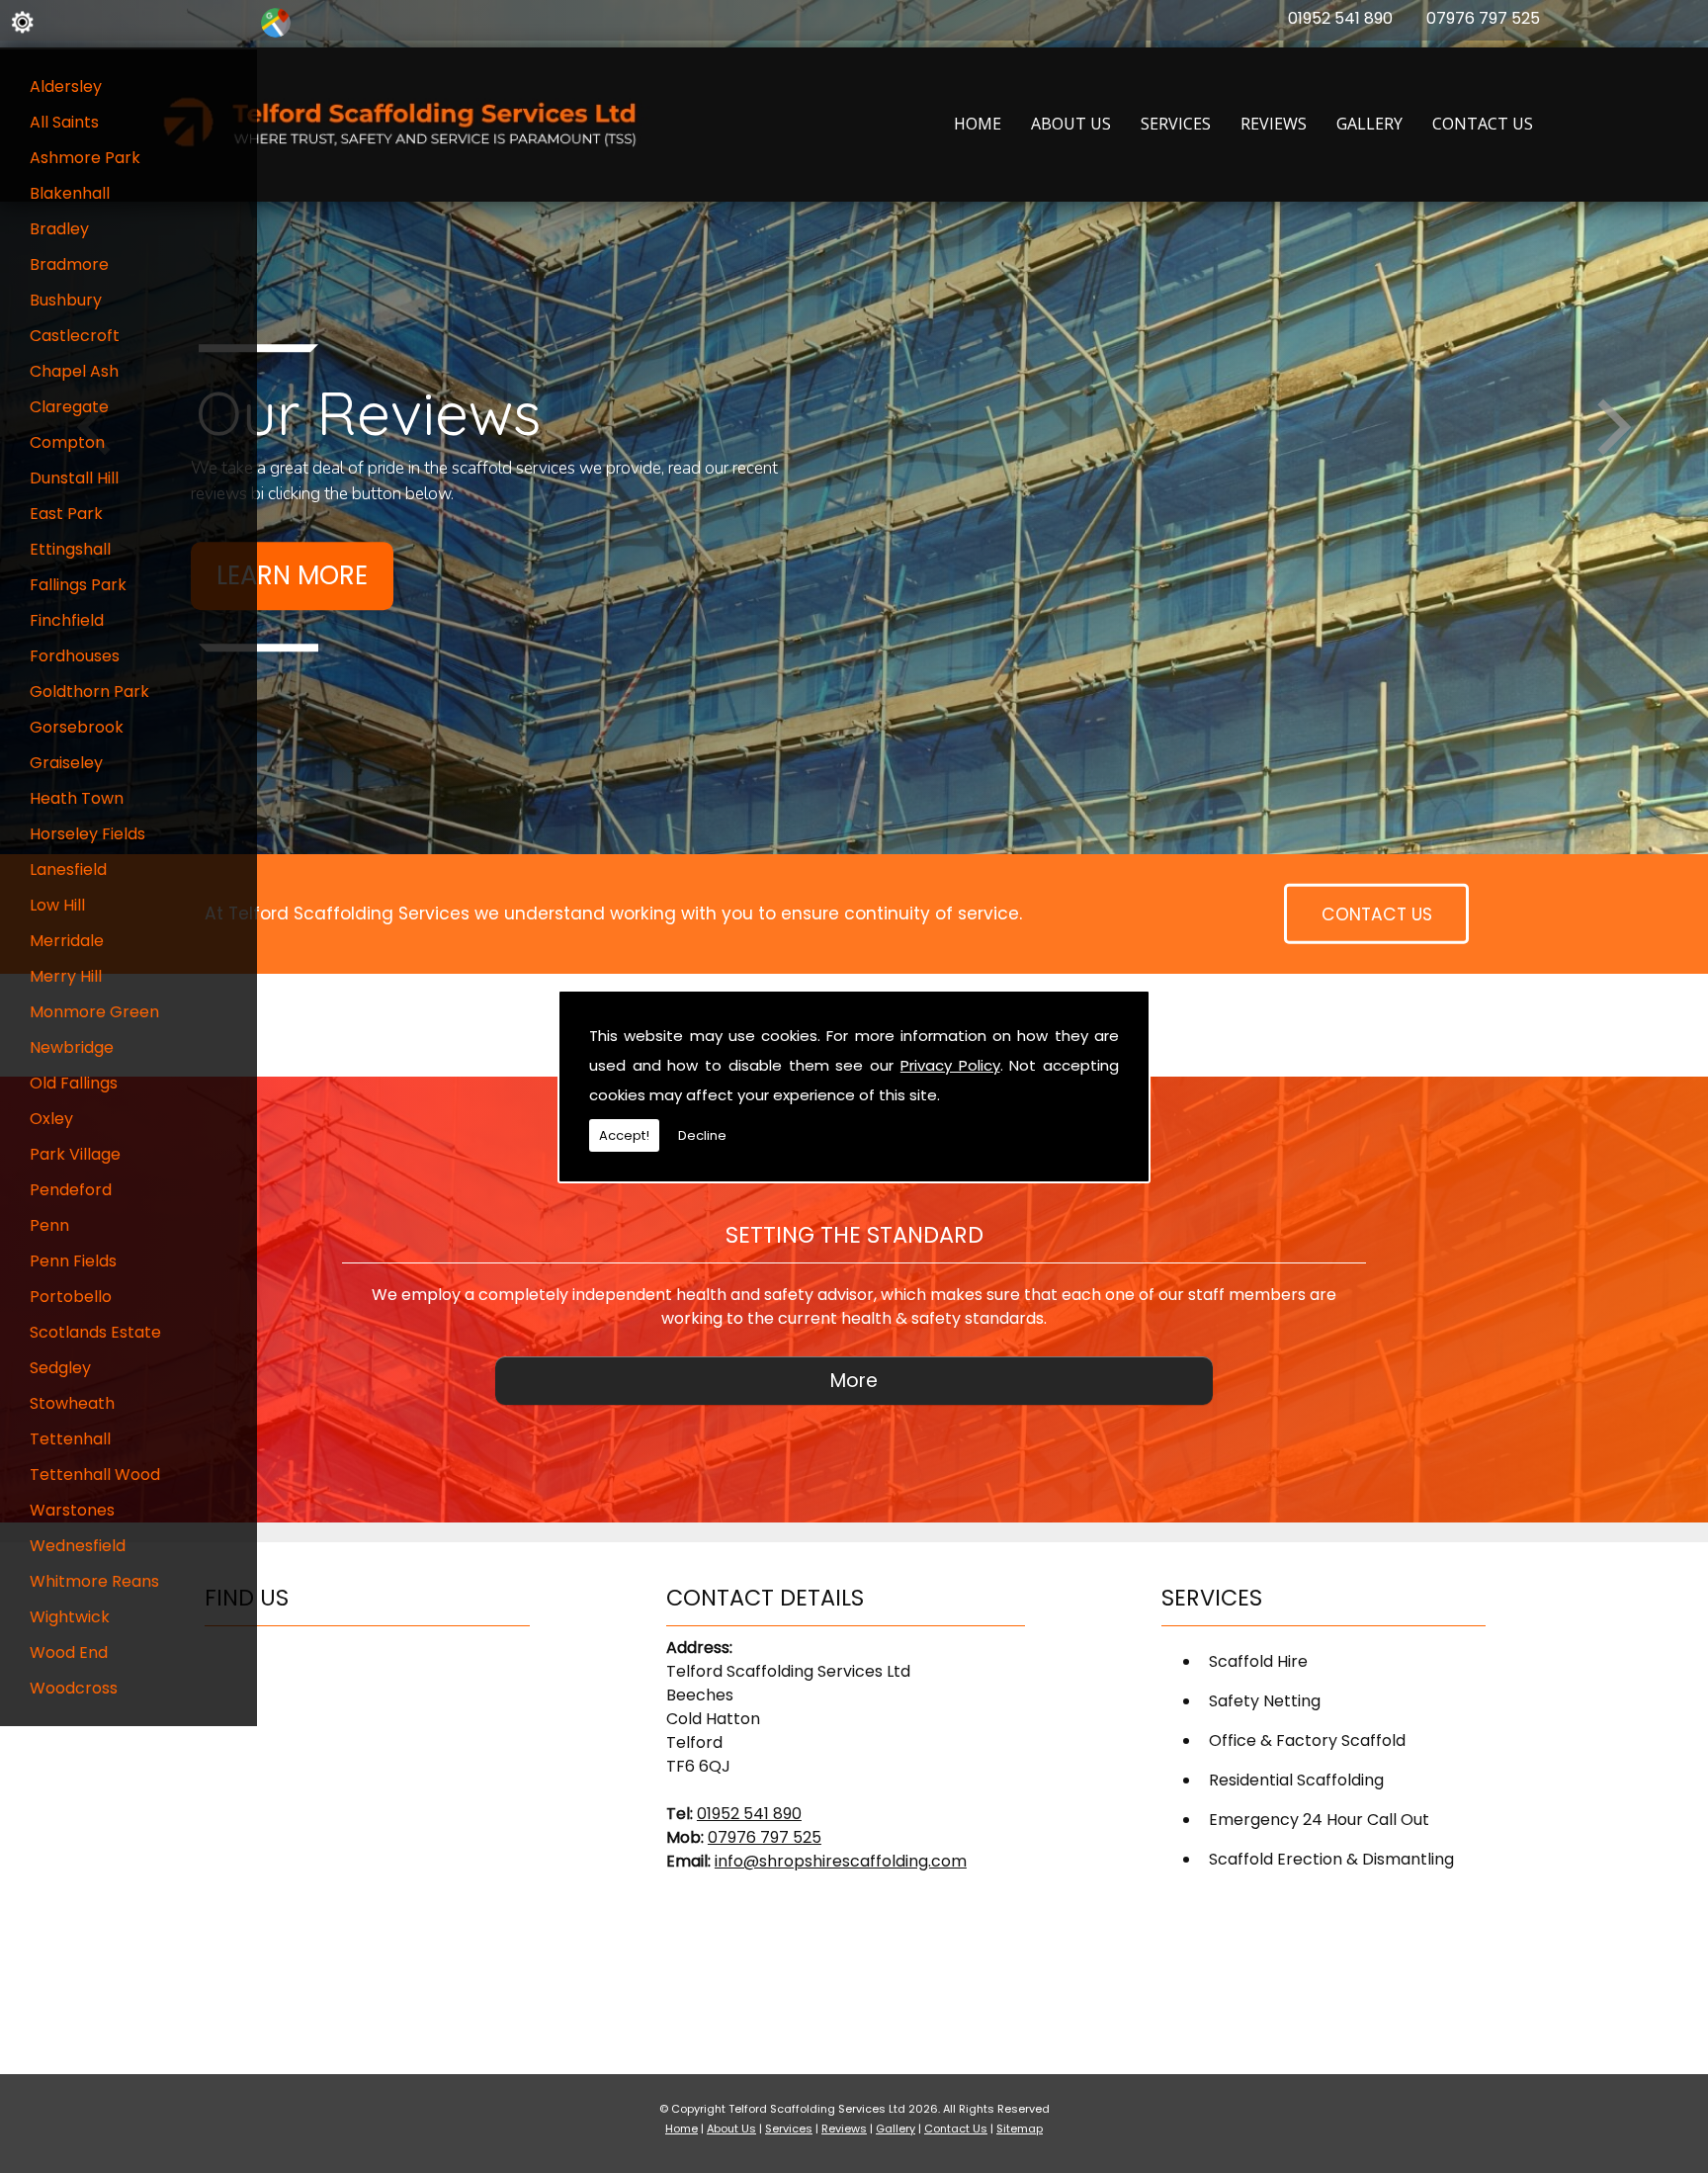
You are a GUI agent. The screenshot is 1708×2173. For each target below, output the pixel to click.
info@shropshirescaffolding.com (841, 1861)
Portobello (71, 1297)
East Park (66, 514)
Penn (49, 1225)
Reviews (1274, 124)
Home (978, 124)
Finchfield (67, 620)
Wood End (69, 1652)
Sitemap (1020, 2129)
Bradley (59, 229)
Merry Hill (66, 976)
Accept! (624, 1135)
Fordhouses (75, 656)
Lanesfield (68, 869)
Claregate (69, 407)
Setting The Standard (854, 1235)
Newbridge (72, 1047)
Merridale (67, 941)
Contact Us (1483, 124)
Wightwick (70, 1617)
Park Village (75, 1154)
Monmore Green (94, 1012)
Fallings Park (78, 585)
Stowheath (72, 1403)
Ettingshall (70, 549)
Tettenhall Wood (95, 1475)
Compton (67, 442)
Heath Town (77, 798)
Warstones (72, 1510)
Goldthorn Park (89, 692)
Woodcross (74, 1688)
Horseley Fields (87, 834)
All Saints (64, 122)
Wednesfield (78, 1546)
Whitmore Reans (94, 1581)
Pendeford (71, 1190)
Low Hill (57, 905)
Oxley (51, 1119)
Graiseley (66, 763)
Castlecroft (75, 336)
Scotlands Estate (95, 1332)
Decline (702, 1135)
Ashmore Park (85, 158)
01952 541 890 (1340, 18)
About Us (1071, 124)
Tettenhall (70, 1439)
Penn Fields (73, 1261)
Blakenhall (70, 193)
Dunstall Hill (74, 478)
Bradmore (69, 264)
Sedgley (60, 1368)
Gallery (1369, 124)
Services (1176, 124)
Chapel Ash (74, 371)
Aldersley (66, 87)
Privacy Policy (950, 1065)
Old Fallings (74, 1083)
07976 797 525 (1483, 18)
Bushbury (66, 300)
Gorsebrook (77, 727)
